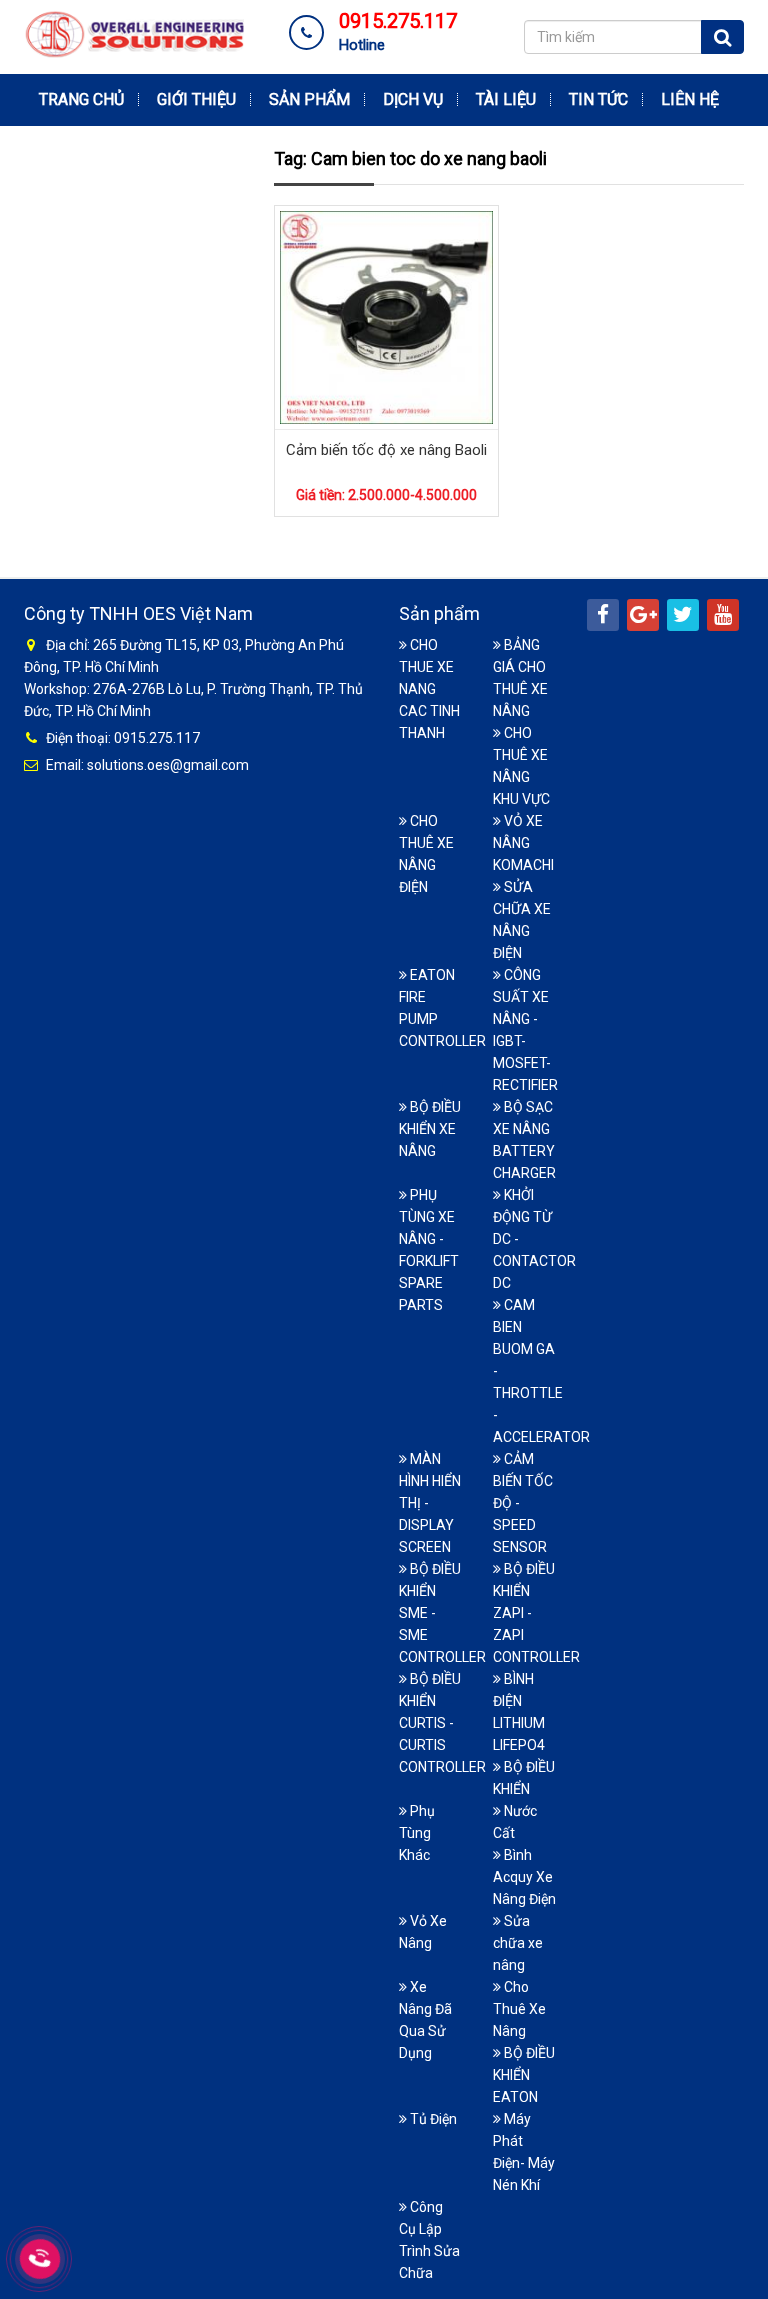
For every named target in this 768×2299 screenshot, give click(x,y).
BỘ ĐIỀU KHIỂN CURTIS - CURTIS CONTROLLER (442, 1723)
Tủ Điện (432, 2119)
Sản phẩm (309, 99)
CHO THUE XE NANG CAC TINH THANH (429, 689)
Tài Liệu (506, 99)
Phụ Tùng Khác (417, 1833)
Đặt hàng (372, 241)
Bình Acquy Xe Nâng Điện (524, 1877)
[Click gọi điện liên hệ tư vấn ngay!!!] (40, 2259)
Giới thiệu (196, 99)
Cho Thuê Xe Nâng (519, 2009)
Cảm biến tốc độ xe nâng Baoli (386, 450)
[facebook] (603, 615)
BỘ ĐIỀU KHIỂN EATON (524, 2075)
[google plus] (643, 615)
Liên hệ (690, 99)
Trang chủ (81, 99)
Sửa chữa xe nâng (518, 1943)
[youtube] (723, 615)
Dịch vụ (413, 99)
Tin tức (598, 99)
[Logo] (134, 33)
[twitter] (683, 615)
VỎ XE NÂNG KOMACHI (523, 843)
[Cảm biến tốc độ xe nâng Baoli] (386, 316)
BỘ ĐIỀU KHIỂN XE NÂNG (430, 1129)
